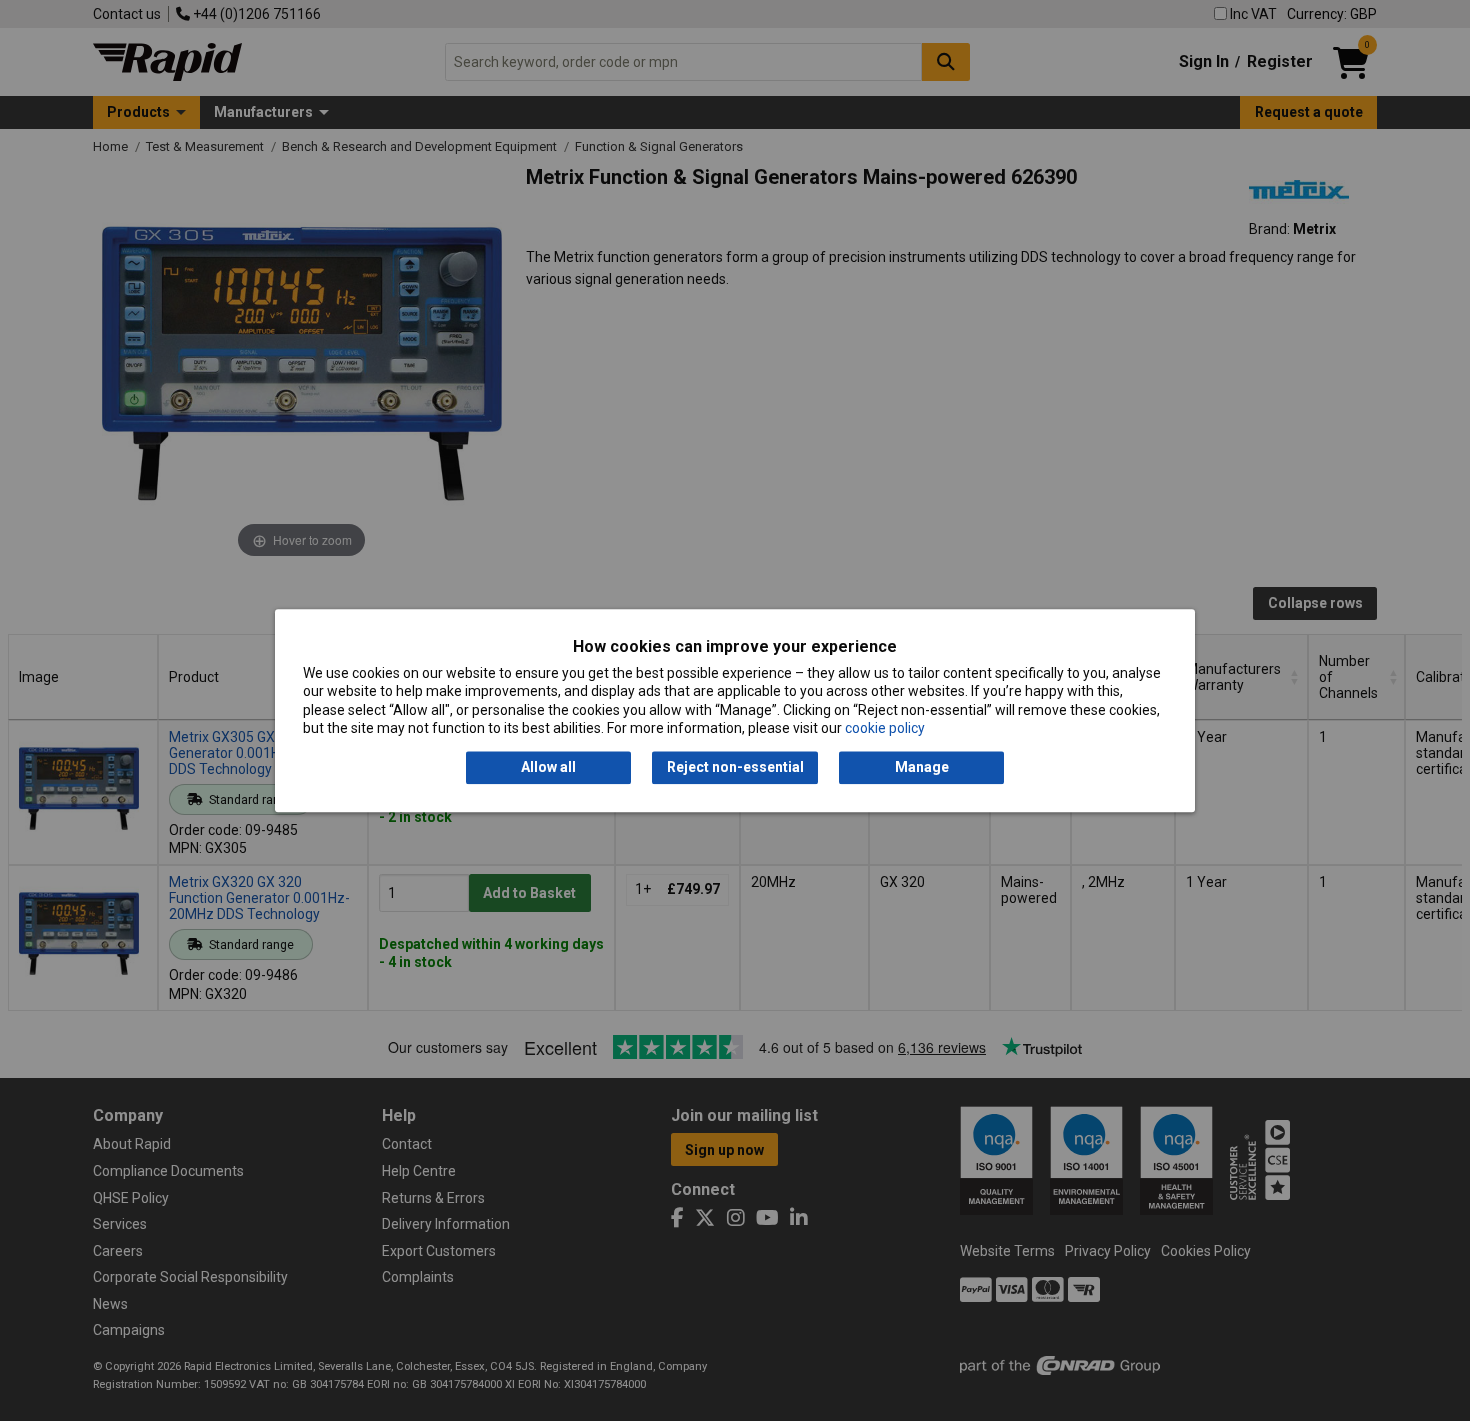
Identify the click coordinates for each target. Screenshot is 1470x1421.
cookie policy (885, 728)
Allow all (548, 768)
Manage (922, 768)
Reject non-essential (735, 768)
